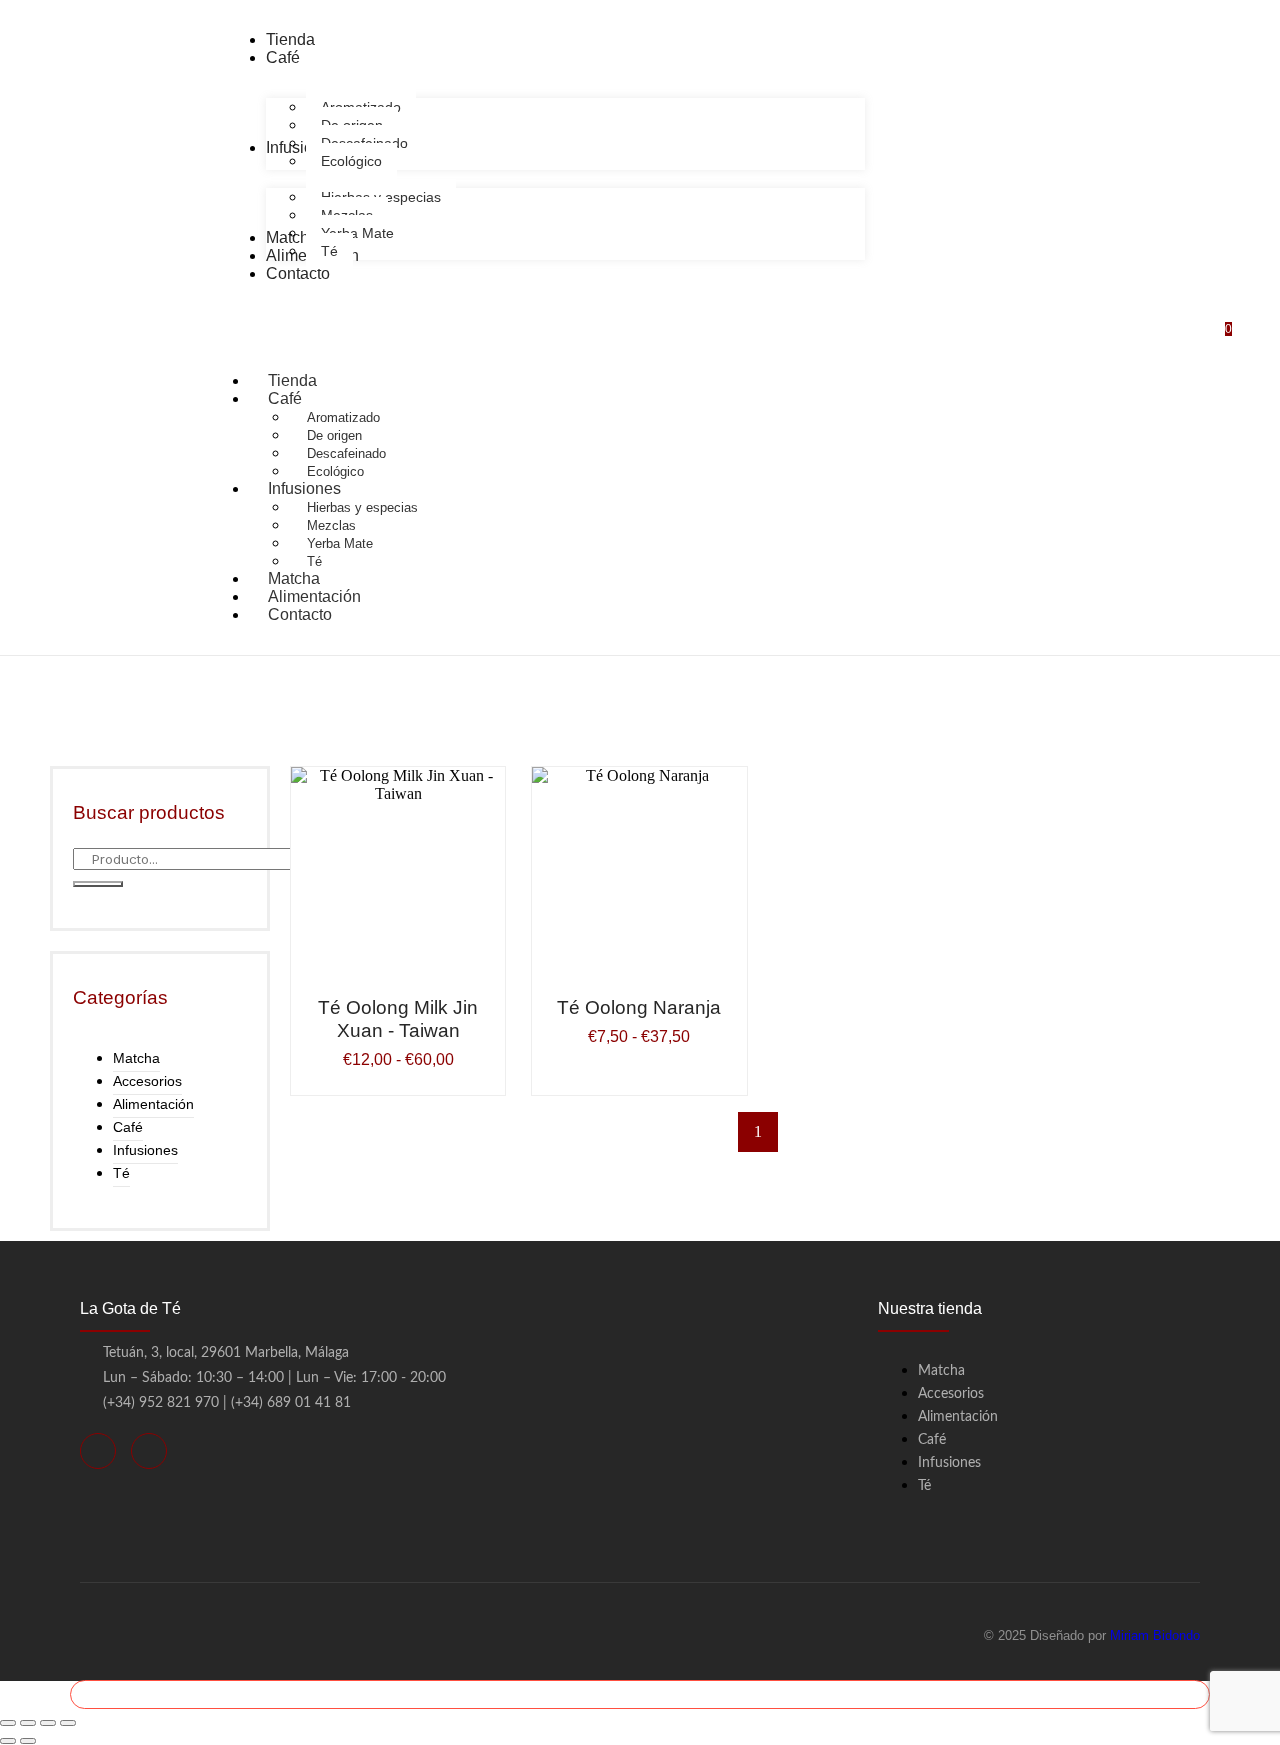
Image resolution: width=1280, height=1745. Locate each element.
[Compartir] (48, 1723)
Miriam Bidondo (1155, 1635)
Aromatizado (343, 417)
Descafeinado (346, 453)
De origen (334, 435)
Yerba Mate (340, 543)
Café (285, 398)
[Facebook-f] (98, 1451)
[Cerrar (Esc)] (68, 1723)
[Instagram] (149, 1451)
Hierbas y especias (362, 507)
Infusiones (304, 488)
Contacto (300, 614)
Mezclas (331, 525)
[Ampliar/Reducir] (8, 1723)
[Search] (98, 884)
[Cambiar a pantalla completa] (28, 1723)
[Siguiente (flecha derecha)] (28, 1741)
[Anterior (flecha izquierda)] (8, 1741)
